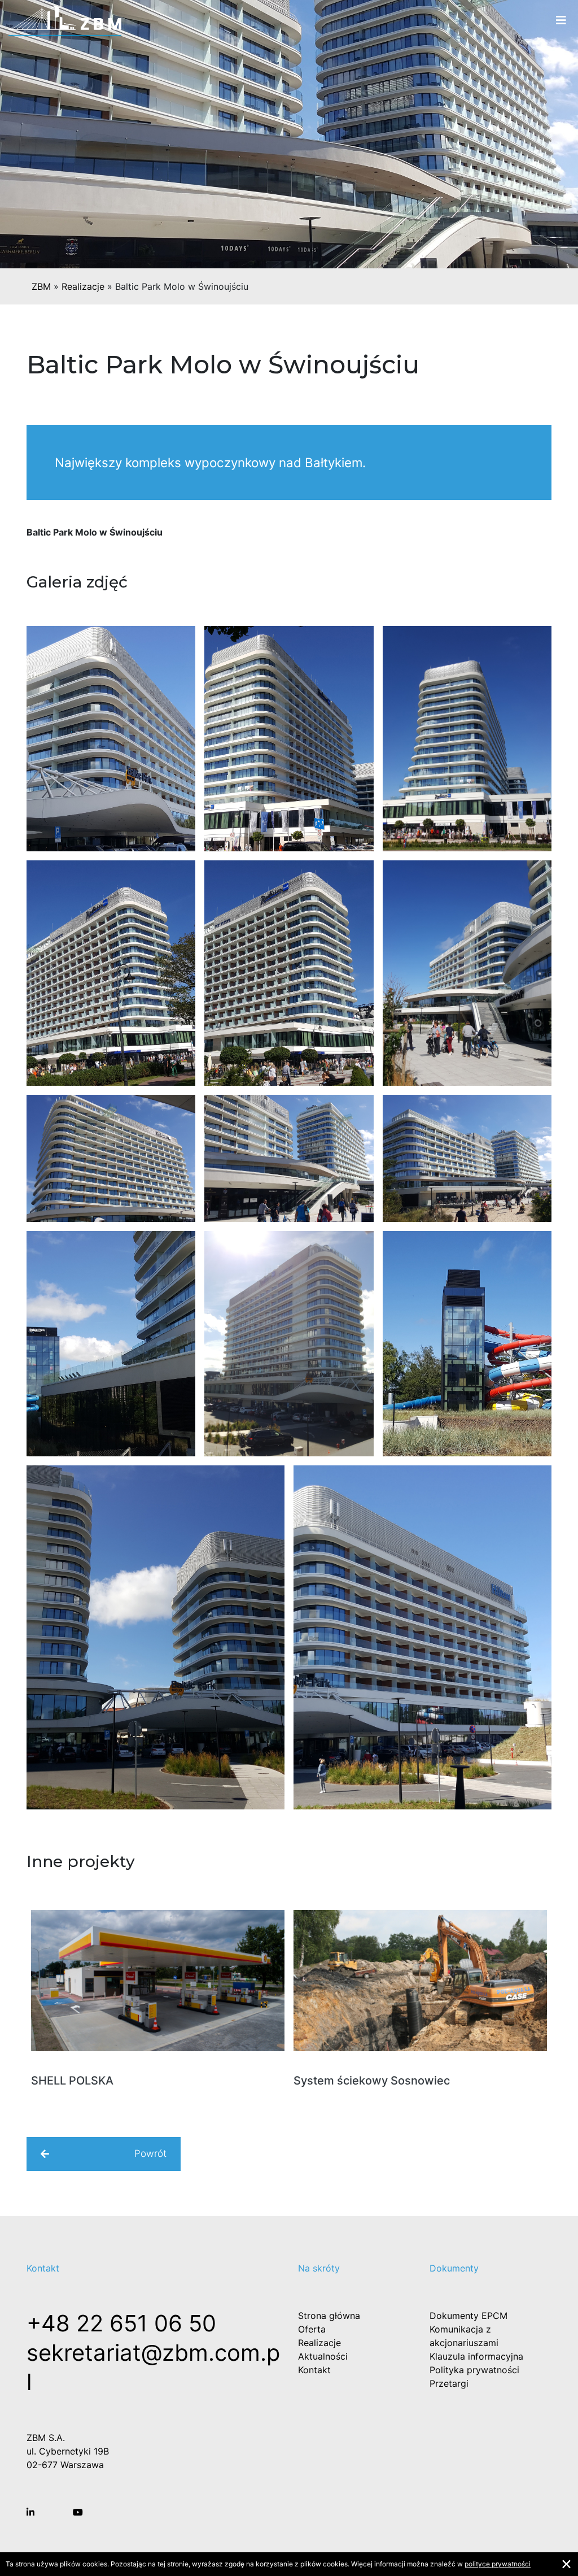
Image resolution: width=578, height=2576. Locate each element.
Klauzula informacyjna (476, 2356)
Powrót (150, 2153)
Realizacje (83, 286)
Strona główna (329, 2316)
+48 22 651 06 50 (121, 2323)
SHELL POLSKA (72, 2081)
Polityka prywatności (474, 2370)
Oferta (312, 2329)
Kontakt (314, 2370)
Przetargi (449, 2383)
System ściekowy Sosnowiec (372, 2081)
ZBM (41, 286)
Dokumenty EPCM (468, 2316)
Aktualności (323, 2356)
